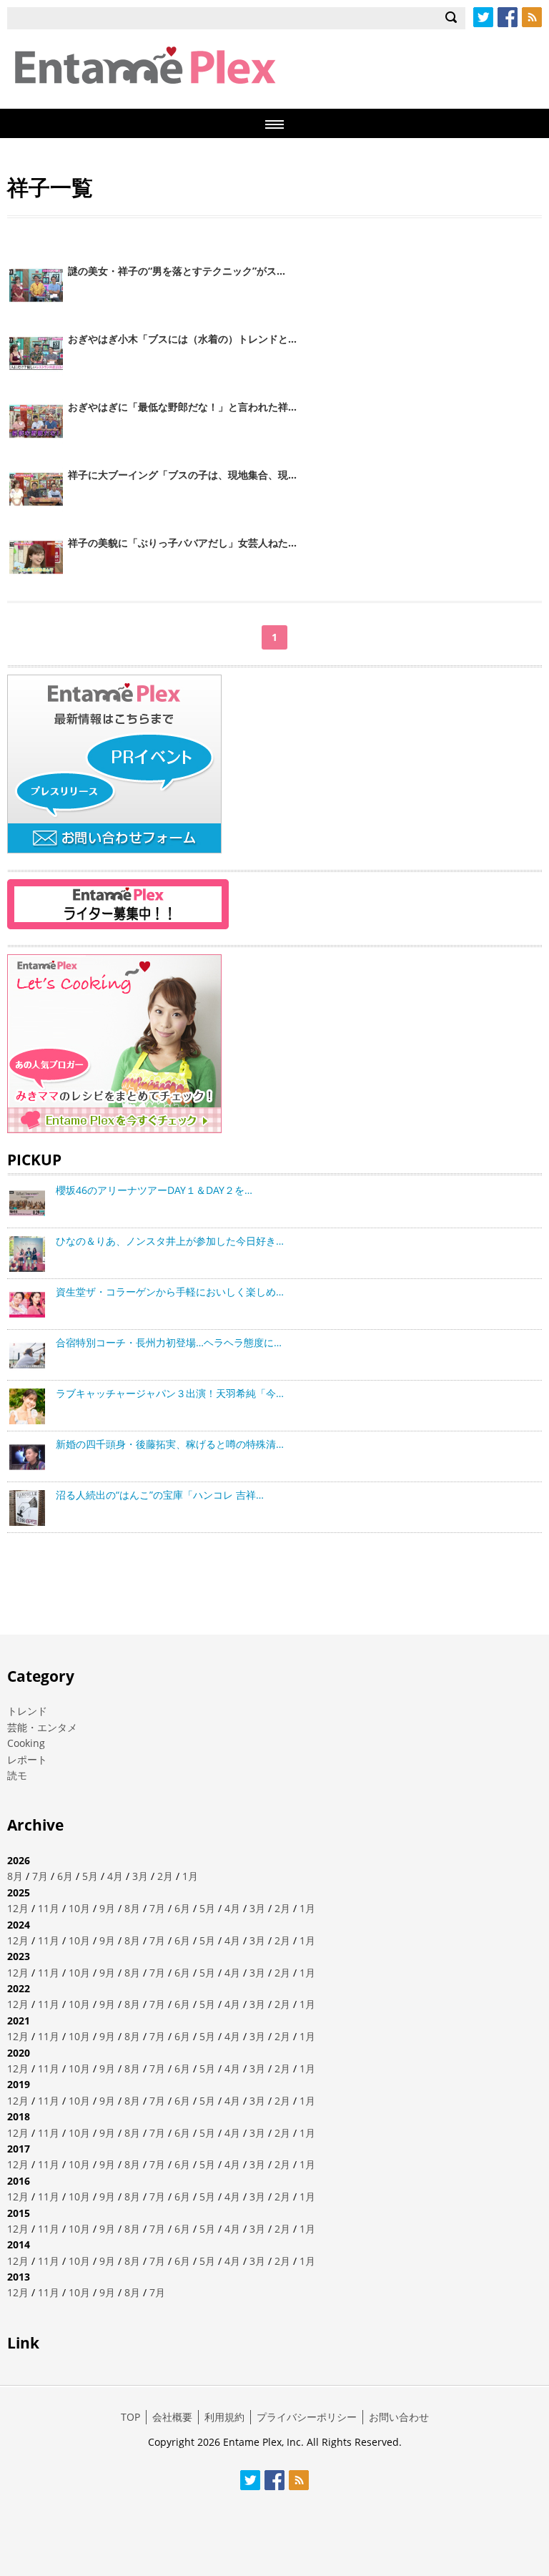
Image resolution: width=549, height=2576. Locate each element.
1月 (190, 1876)
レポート (27, 1759)
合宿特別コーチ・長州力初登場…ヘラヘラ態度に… (169, 1342)
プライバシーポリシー (307, 2417)
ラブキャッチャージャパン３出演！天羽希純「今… (170, 1393)
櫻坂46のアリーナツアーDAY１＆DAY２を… (154, 1190)
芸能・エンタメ (42, 1727)
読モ (17, 1775)
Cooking (26, 1743)
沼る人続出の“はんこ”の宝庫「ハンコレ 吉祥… (160, 1495)
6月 (65, 1876)
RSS (532, 17)
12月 (18, 1908)
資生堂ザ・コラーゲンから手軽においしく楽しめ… (170, 1292)
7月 (40, 1876)
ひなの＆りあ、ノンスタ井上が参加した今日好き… (170, 1241)
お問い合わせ (399, 2417)
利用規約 (224, 2417)
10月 (79, 1908)
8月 (15, 1876)
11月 (49, 1908)
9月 (107, 1908)
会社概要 (172, 2417)
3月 (140, 1876)
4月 (115, 1876)
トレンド (27, 1711)
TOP (130, 2417)
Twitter (483, 17)
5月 (90, 1876)
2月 (165, 1876)
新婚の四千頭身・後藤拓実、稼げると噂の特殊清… (170, 1444)
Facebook (508, 17)
